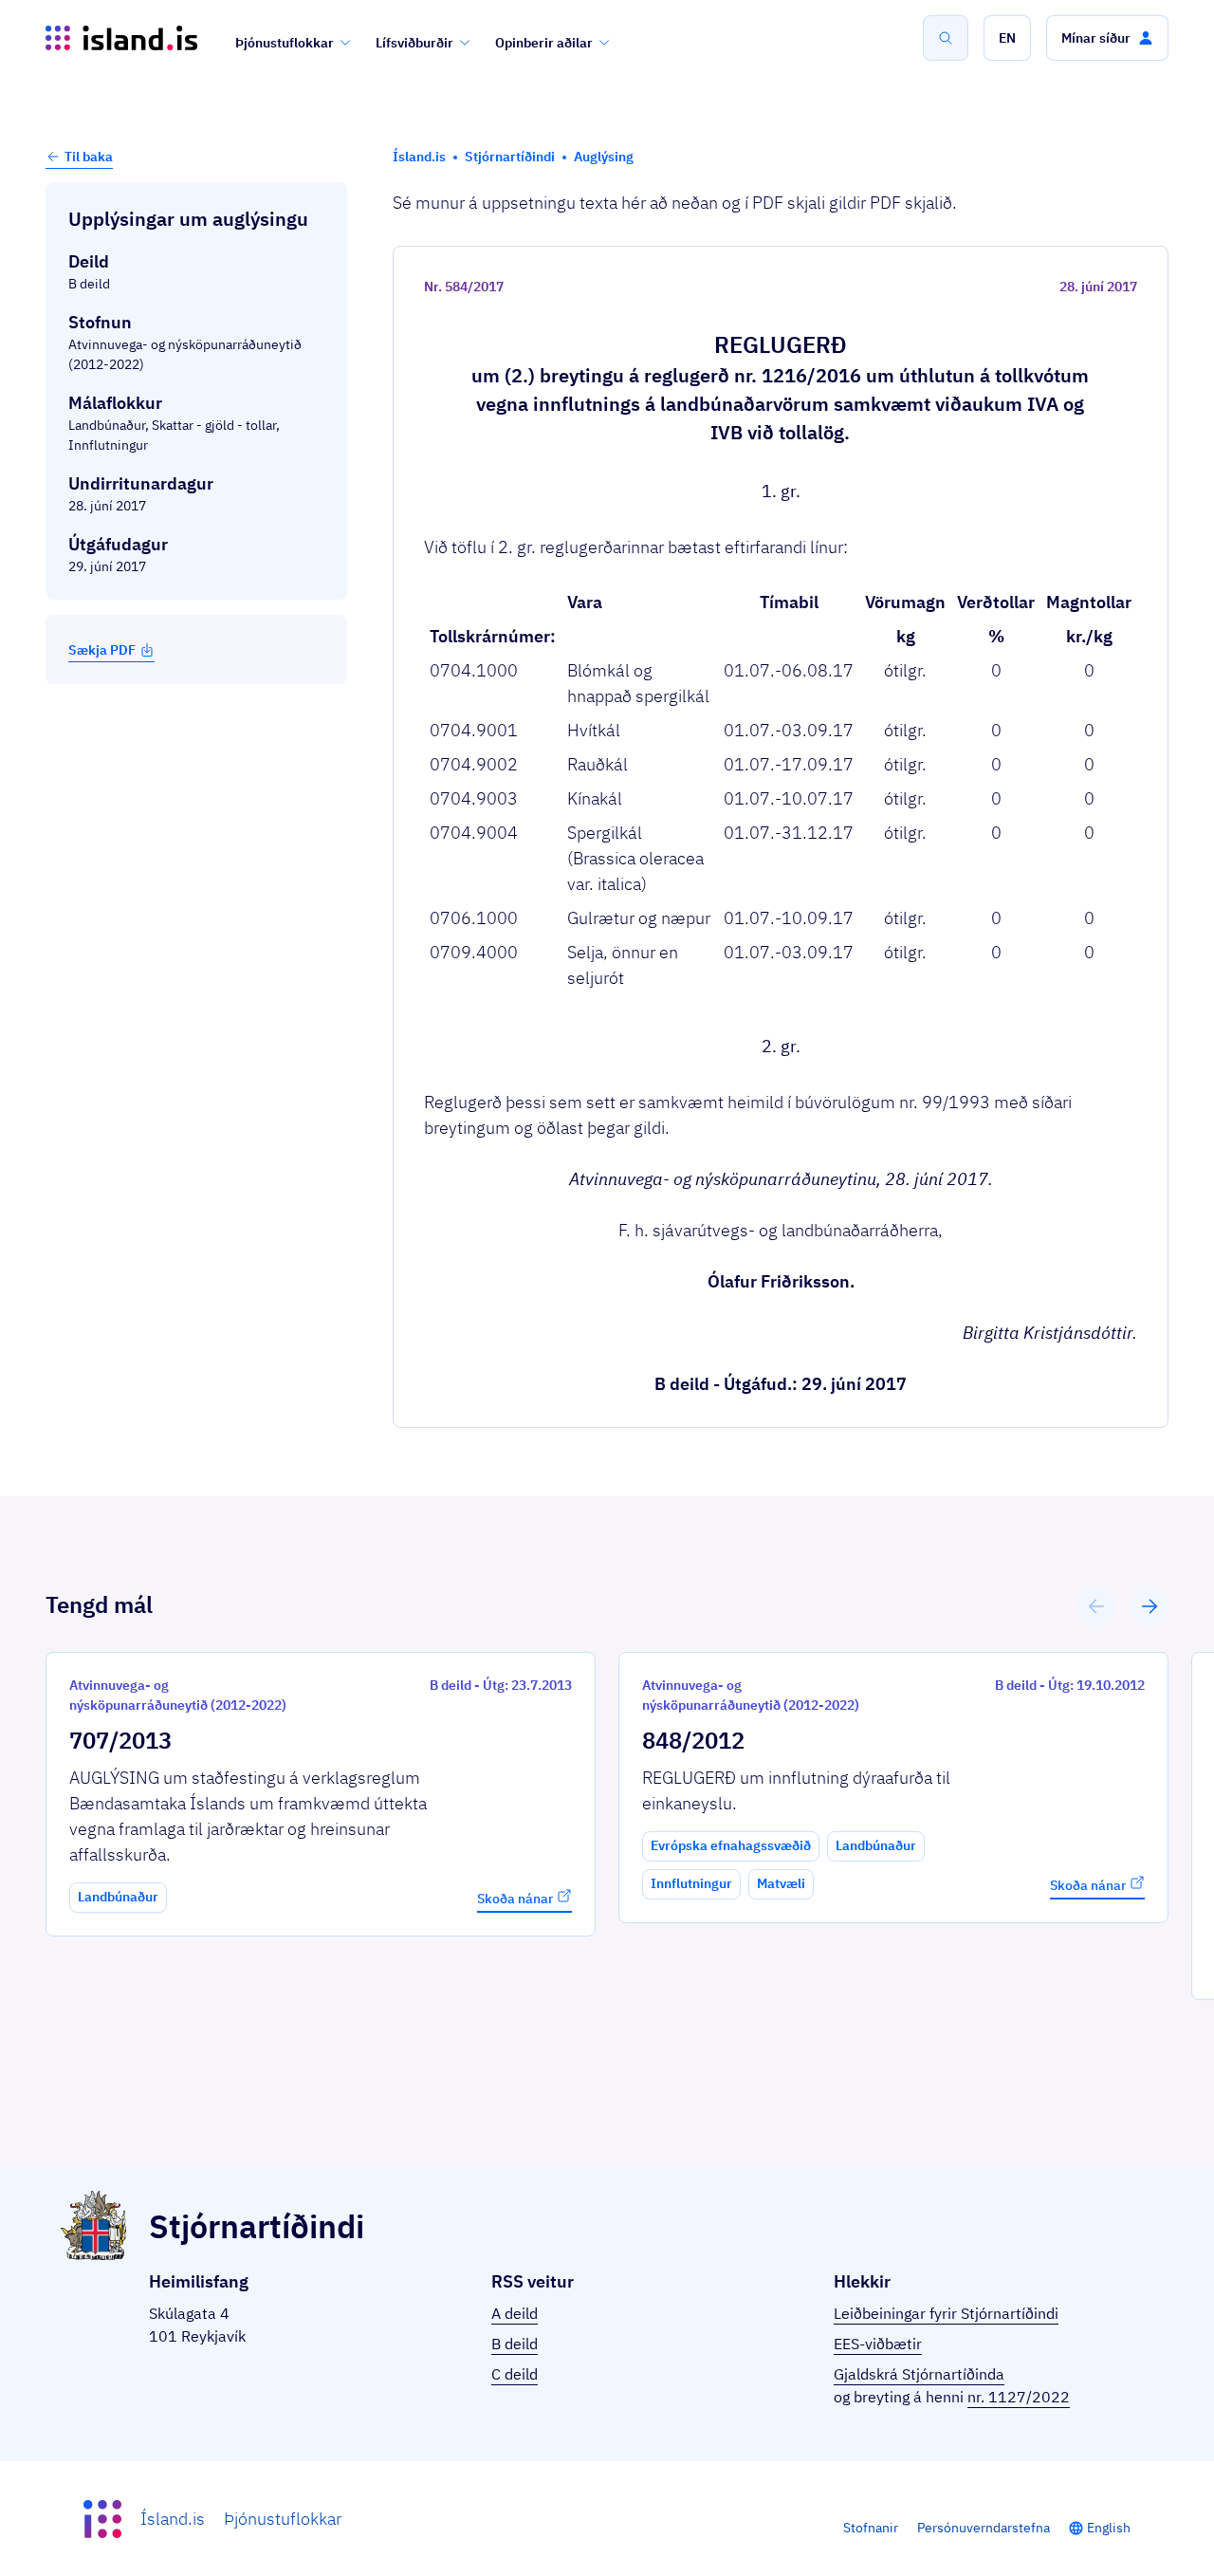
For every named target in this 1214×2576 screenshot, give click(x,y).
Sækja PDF (102, 650)
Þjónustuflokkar (285, 43)
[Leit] (946, 38)
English (1109, 2528)
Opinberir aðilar (544, 43)
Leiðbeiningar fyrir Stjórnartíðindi (946, 2313)
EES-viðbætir (878, 2344)
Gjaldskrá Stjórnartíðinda (919, 2374)
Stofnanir (871, 2528)
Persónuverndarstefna (984, 2528)
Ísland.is (173, 2519)
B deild (515, 2344)
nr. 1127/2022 (1019, 2397)
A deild (515, 2313)
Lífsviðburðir (414, 43)
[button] (1007, 38)
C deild (515, 2374)
